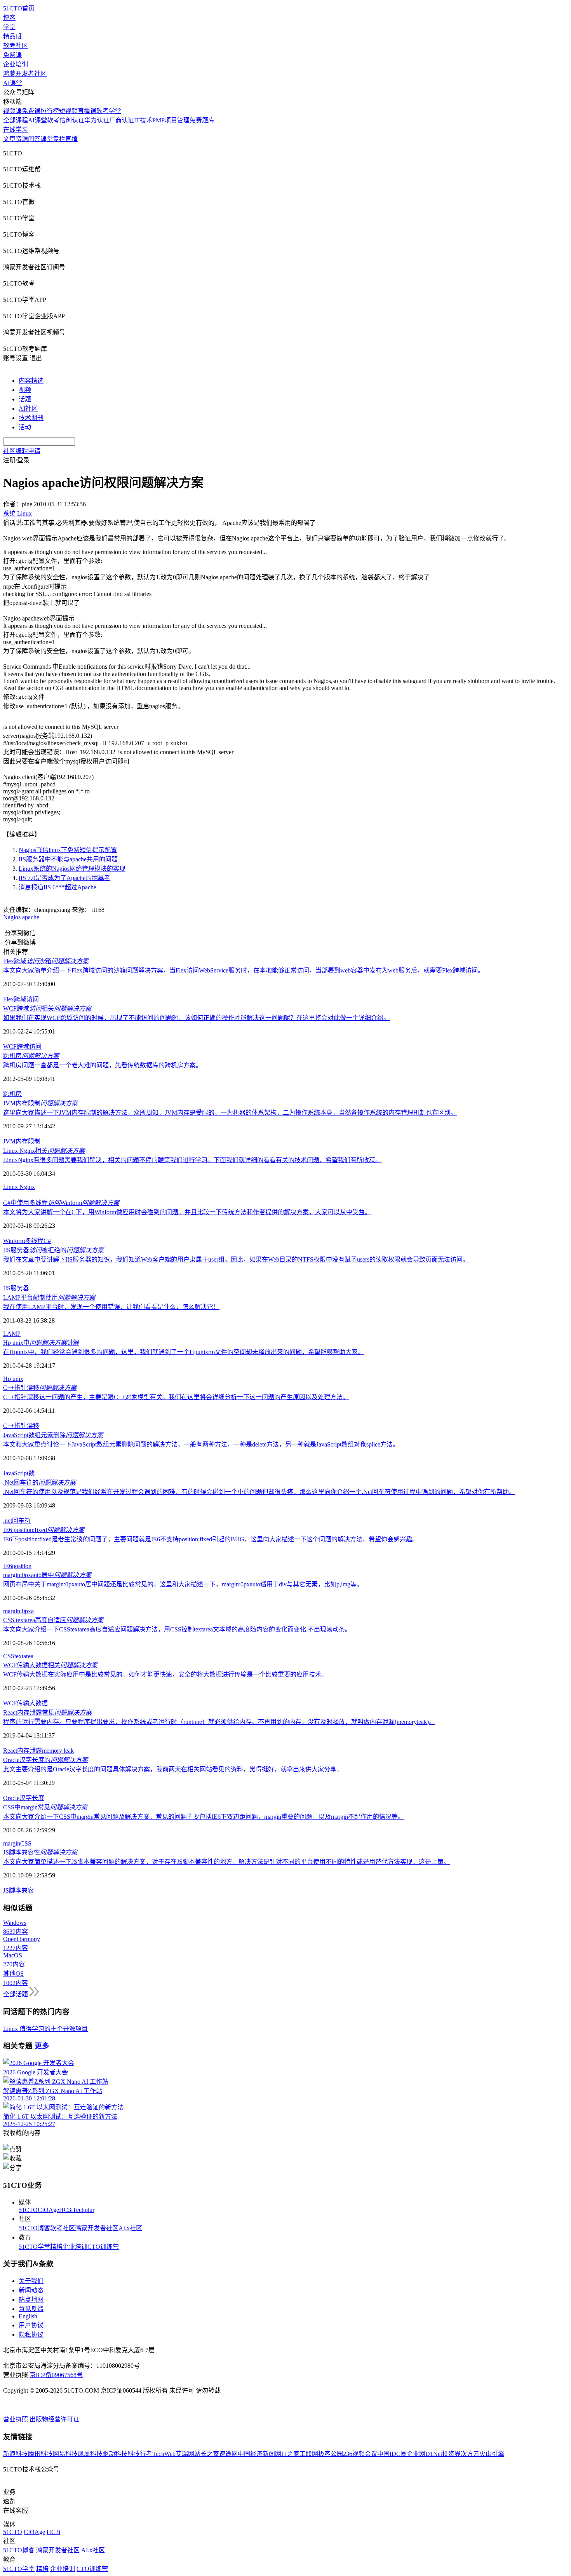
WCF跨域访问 (22, 1047)
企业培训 (16, 64)
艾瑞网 (185, 2454)
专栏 (59, 139)
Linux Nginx (19, 1187)
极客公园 (331, 2454)
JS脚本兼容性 (40, 1852)
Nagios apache (21, 917)
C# (47, 1241)
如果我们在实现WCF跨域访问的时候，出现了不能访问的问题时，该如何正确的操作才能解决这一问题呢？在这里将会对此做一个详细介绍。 (196, 1018)
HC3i (66, 2210)
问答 (34, 139)
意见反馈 (31, 2309)
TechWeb (164, 2454)
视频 (25, 390)
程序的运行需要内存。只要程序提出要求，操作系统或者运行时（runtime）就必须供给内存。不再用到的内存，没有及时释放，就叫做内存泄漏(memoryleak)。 (219, 1722)
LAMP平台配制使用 (49, 1298)
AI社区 (28, 409)
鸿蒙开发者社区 (25, 74)
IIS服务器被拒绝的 (53, 1250)
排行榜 (50, 111)
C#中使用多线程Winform (61, 1203)
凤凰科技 (90, 2454)
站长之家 (207, 2454)
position (22, 1566)
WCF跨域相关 (47, 1008)
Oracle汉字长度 (24, 1798)
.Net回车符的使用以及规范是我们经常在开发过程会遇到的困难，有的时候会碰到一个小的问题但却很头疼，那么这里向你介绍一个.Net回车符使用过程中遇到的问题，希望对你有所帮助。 (259, 1492)
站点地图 (31, 2300)
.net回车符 (17, 1521)
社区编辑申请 (22, 451)
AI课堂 (13, 83)
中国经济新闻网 (259, 2454)
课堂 (47, 139)
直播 (71, 139)
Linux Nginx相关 (44, 1151)
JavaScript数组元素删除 (53, 1435)
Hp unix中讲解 (41, 1343)
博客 (9, 18)
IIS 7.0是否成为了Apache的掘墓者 (64, 878)
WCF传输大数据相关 (50, 1665)
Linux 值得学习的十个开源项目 (45, 2029)
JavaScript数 (19, 1473)
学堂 (9, 27)
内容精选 (31, 381)
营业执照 (16, 2419)
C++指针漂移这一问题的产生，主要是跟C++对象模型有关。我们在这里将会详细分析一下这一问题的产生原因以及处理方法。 (176, 1397)
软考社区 (16, 46)
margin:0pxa (18, 1611)
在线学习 (16, 130)
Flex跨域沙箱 (46, 961)
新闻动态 (31, 2290)
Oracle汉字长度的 (45, 1760)
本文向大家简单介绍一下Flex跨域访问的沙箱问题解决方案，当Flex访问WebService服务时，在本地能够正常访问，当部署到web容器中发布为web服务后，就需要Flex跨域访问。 (244, 970)
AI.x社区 (130, 2228)
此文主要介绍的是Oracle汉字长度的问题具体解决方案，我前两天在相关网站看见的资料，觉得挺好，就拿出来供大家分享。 (173, 1769)
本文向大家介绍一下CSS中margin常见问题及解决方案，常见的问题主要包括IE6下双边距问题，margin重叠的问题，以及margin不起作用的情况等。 (204, 1817)
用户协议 (31, 2325)
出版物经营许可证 (54, 2419)
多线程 (34, 1241)
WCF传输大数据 (25, 1703)
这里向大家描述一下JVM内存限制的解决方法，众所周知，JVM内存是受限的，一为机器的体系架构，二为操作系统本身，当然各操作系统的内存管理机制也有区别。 (230, 1113)
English (28, 2316)
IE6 (8, 1566)
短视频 (68, 111)
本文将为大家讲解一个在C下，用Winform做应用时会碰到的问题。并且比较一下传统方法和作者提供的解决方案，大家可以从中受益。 (187, 1212)
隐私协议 (31, 2335)
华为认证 (97, 120)
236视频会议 (360, 2454)
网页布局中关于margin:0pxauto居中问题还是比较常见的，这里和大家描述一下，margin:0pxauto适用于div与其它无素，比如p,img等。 (183, 1584)
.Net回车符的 (39, 1482)
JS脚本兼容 (18, 1890)
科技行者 (140, 2454)
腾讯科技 (40, 2454)
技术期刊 (31, 418)
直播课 (87, 111)
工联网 (309, 2454)
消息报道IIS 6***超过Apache (57, 887)
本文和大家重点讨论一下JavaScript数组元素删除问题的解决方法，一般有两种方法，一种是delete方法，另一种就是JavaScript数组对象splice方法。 (201, 1444)
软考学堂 (109, 111)
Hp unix (13, 1379)
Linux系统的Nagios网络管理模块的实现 (72, 869)
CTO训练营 (103, 2247)
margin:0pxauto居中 (47, 1575)
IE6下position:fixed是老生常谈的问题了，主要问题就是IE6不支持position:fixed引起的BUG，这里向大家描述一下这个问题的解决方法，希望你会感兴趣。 (211, 1539)
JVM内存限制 (40, 1103)
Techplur (84, 2210)
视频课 (12, 111)
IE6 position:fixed (44, 1530)
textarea (24, 1656)
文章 (9, 139)
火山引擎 (492, 2454)
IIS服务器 (16, 1288)
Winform (14, 1241)
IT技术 (143, 120)
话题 (25, 399)
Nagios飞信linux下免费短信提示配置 (68, 850)
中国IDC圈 (392, 2454)
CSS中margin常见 (45, 1807)
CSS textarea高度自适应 (53, 1620)
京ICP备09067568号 (56, 2375)
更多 (42, 2046)
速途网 (228, 2454)
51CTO (28, 2210)
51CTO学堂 (34, 2247)
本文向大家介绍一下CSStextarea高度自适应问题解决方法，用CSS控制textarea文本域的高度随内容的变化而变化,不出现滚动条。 (177, 1629)
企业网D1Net (424, 2454)
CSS (9, 1656)
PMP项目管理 (171, 120)
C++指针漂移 (40, 1388)
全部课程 (16, 120)
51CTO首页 (19, 8)
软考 (53, 120)
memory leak (58, 1751)
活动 (25, 427)
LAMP (12, 1334)
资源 (22, 139)
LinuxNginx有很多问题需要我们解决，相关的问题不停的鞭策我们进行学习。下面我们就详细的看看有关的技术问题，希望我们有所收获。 (192, 1160)
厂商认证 (122, 120)
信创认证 (72, 120)
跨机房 (31, 1056)
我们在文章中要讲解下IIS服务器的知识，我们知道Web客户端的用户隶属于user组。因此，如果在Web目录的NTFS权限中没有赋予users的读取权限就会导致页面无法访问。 (236, 1259)
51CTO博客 (34, 2228)
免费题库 (202, 120)
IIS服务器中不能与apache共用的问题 (68, 859)
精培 (56, 2247)
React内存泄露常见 (47, 1712)
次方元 (470, 2454)
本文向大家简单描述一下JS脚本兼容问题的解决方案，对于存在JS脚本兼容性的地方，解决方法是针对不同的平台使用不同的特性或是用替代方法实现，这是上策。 (226, 1862)
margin (12, 1843)
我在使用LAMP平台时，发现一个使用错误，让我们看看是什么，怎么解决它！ (111, 1307)
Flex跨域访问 (21, 999)
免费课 (12, 55)
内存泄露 (30, 1751)
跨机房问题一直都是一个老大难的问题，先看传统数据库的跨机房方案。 (103, 1065)
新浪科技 (16, 2454)
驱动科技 (115, 2454)
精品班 (12, 36)
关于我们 (31, 2281)
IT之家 (290, 2454)
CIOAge (48, 2210)
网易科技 (65, 2454)
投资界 (451, 2454)
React (10, 1751)
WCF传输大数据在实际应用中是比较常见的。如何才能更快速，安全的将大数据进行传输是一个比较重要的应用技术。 (165, 1674)
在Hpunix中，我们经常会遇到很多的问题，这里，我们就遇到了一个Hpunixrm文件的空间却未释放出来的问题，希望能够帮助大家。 (184, 1352)
